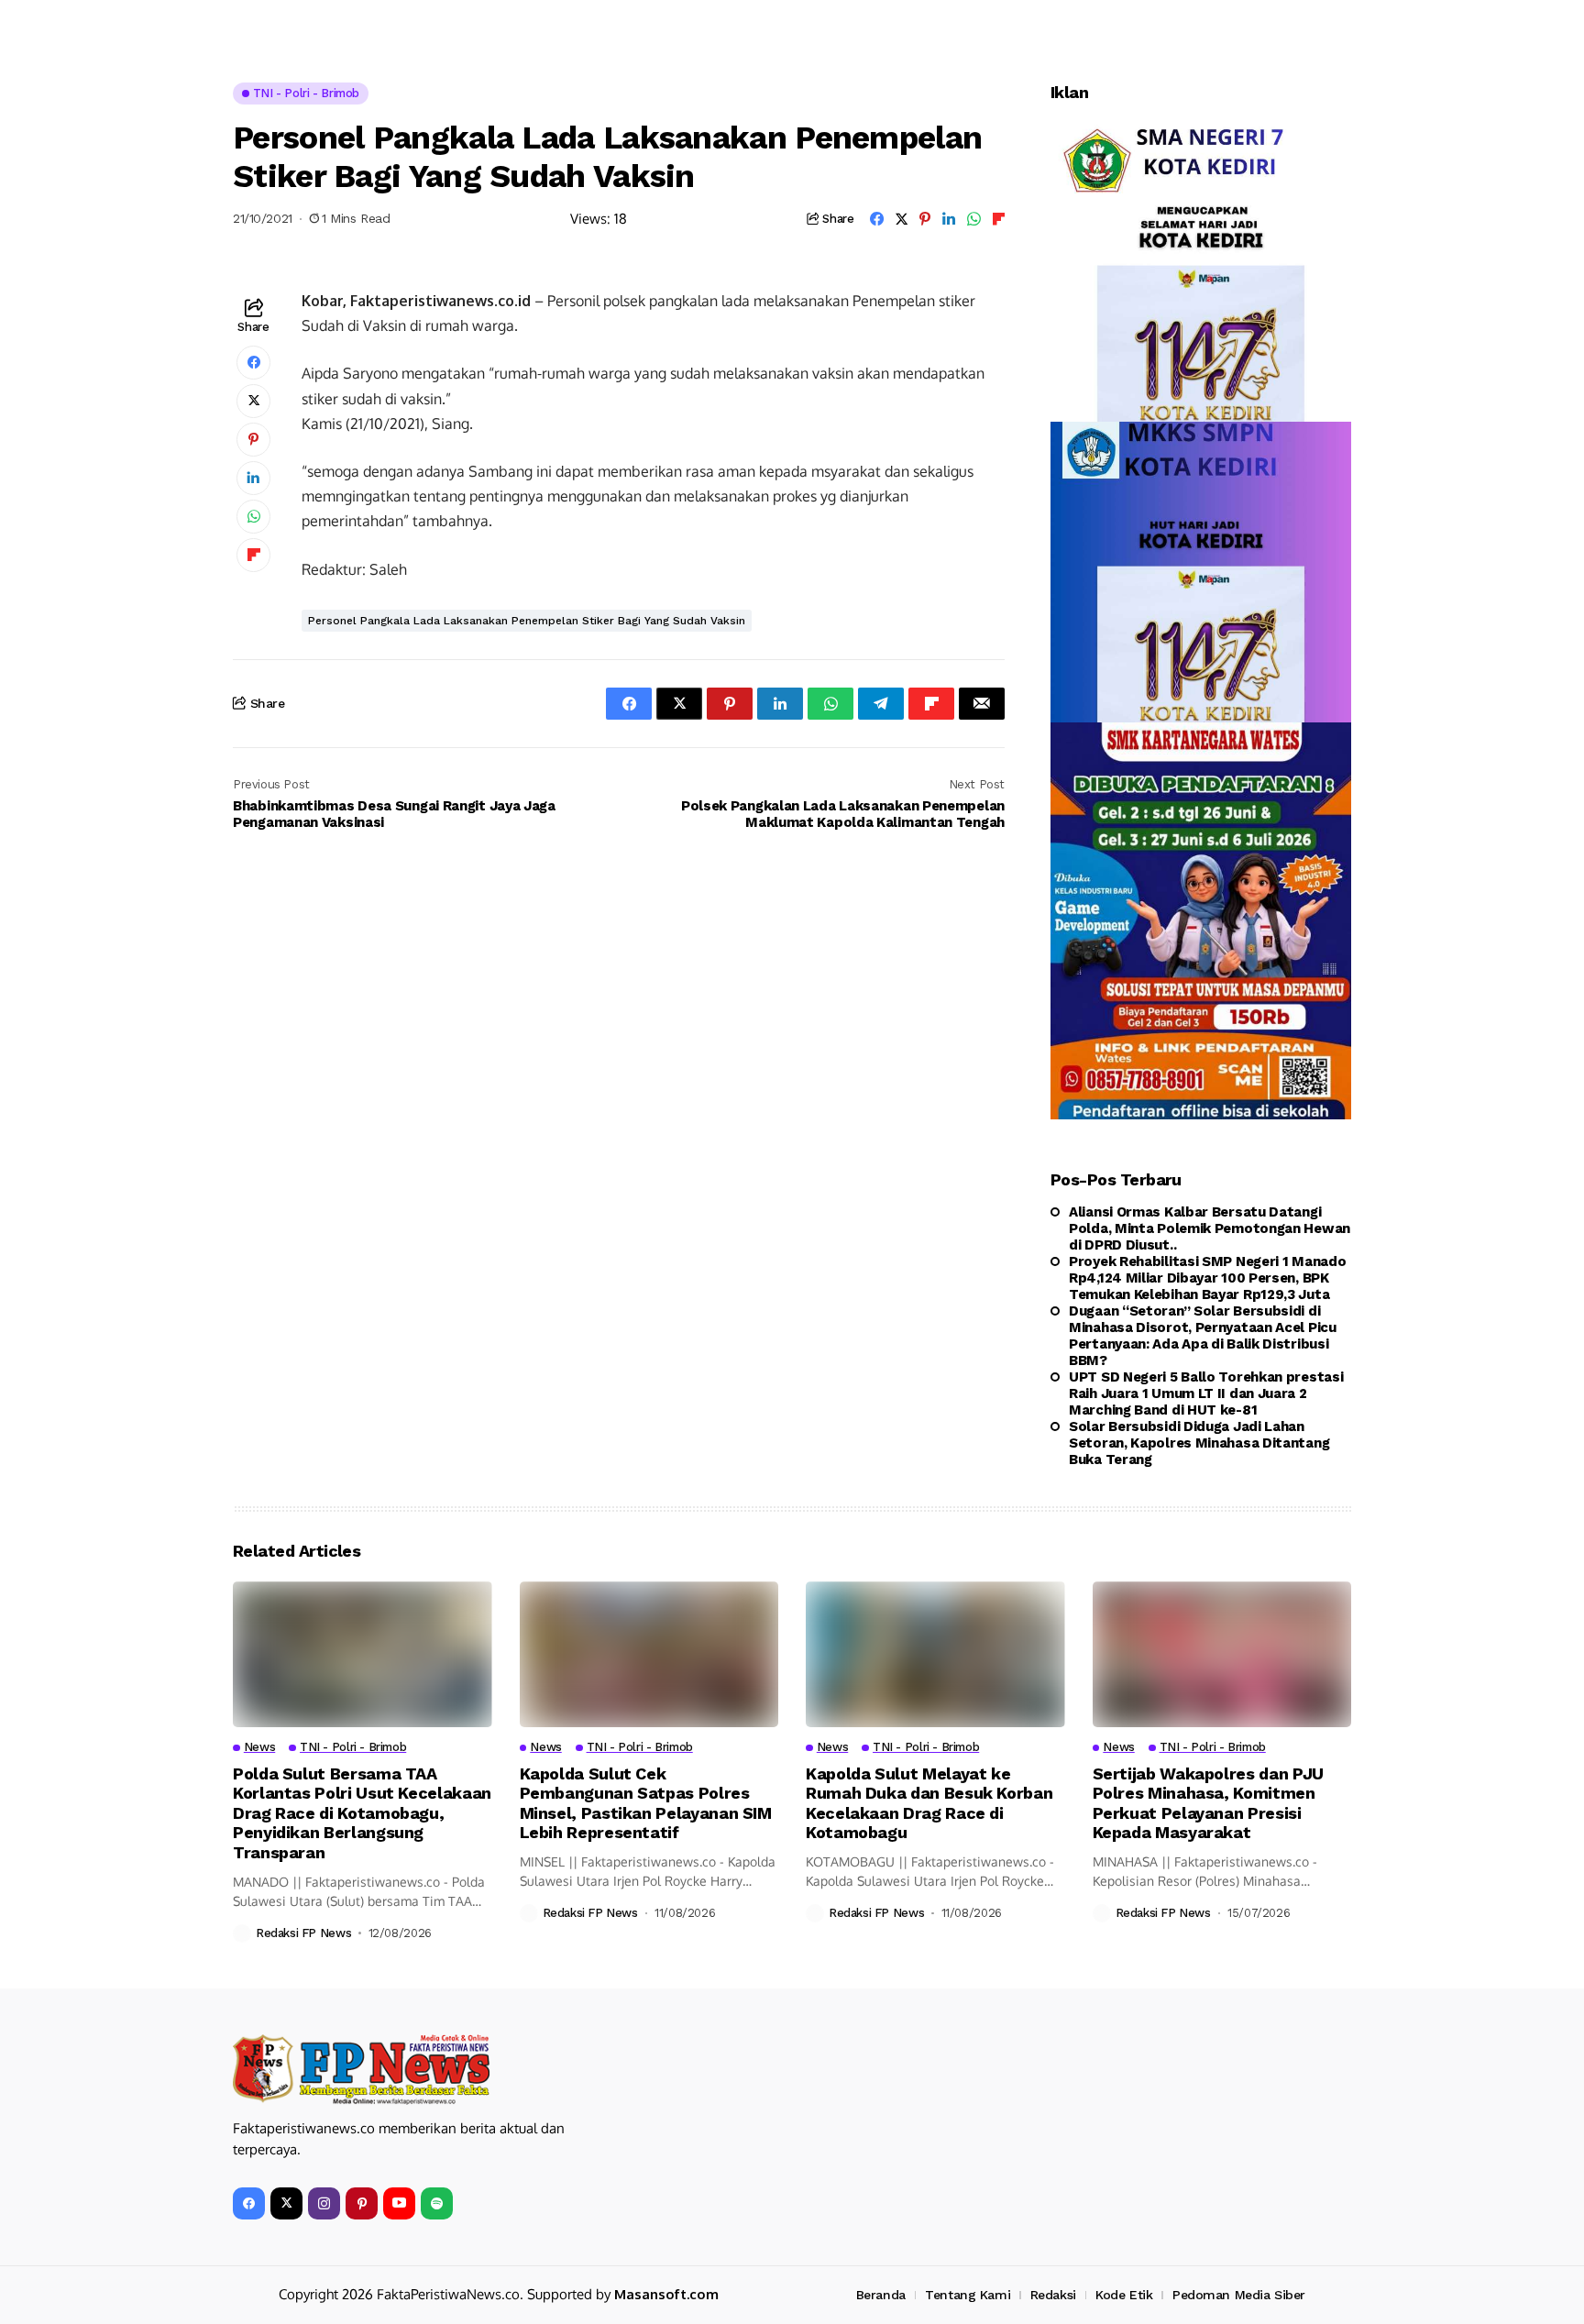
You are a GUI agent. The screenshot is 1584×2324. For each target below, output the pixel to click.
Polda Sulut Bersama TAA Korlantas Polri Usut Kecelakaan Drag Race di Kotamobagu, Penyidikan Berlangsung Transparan (362, 1813)
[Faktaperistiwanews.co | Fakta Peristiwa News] (361, 2070)
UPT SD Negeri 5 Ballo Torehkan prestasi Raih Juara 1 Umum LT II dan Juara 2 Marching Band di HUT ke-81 (1206, 1393)
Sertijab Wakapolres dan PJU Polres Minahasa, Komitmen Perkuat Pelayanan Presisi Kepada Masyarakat (1208, 1803)
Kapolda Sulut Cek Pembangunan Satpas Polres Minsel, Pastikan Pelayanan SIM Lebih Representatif (646, 1803)
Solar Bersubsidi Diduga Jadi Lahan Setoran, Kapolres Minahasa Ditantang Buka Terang (1199, 1443)
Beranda (881, 2295)
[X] (286, 2203)
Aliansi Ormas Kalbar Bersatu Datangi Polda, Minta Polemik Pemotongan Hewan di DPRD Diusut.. (1210, 1228)
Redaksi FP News (303, 1933)
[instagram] (324, 2203)
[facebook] (249, 2203)
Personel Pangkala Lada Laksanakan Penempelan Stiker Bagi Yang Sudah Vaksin (527, 621)
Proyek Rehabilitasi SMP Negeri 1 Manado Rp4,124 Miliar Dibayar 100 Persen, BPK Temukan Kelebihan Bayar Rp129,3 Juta (1207, 1278)
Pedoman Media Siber (1239, 2295)
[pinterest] (362, 2203)
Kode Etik (1124, 2295)
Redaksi (1053, 2295)
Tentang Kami (968, 2295)
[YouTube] (399, 2203)
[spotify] (437, 2203)
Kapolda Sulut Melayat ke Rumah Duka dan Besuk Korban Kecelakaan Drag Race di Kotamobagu (929, 1803)
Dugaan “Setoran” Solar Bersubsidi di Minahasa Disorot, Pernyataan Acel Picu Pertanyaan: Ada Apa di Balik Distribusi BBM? (1203, 1336)
